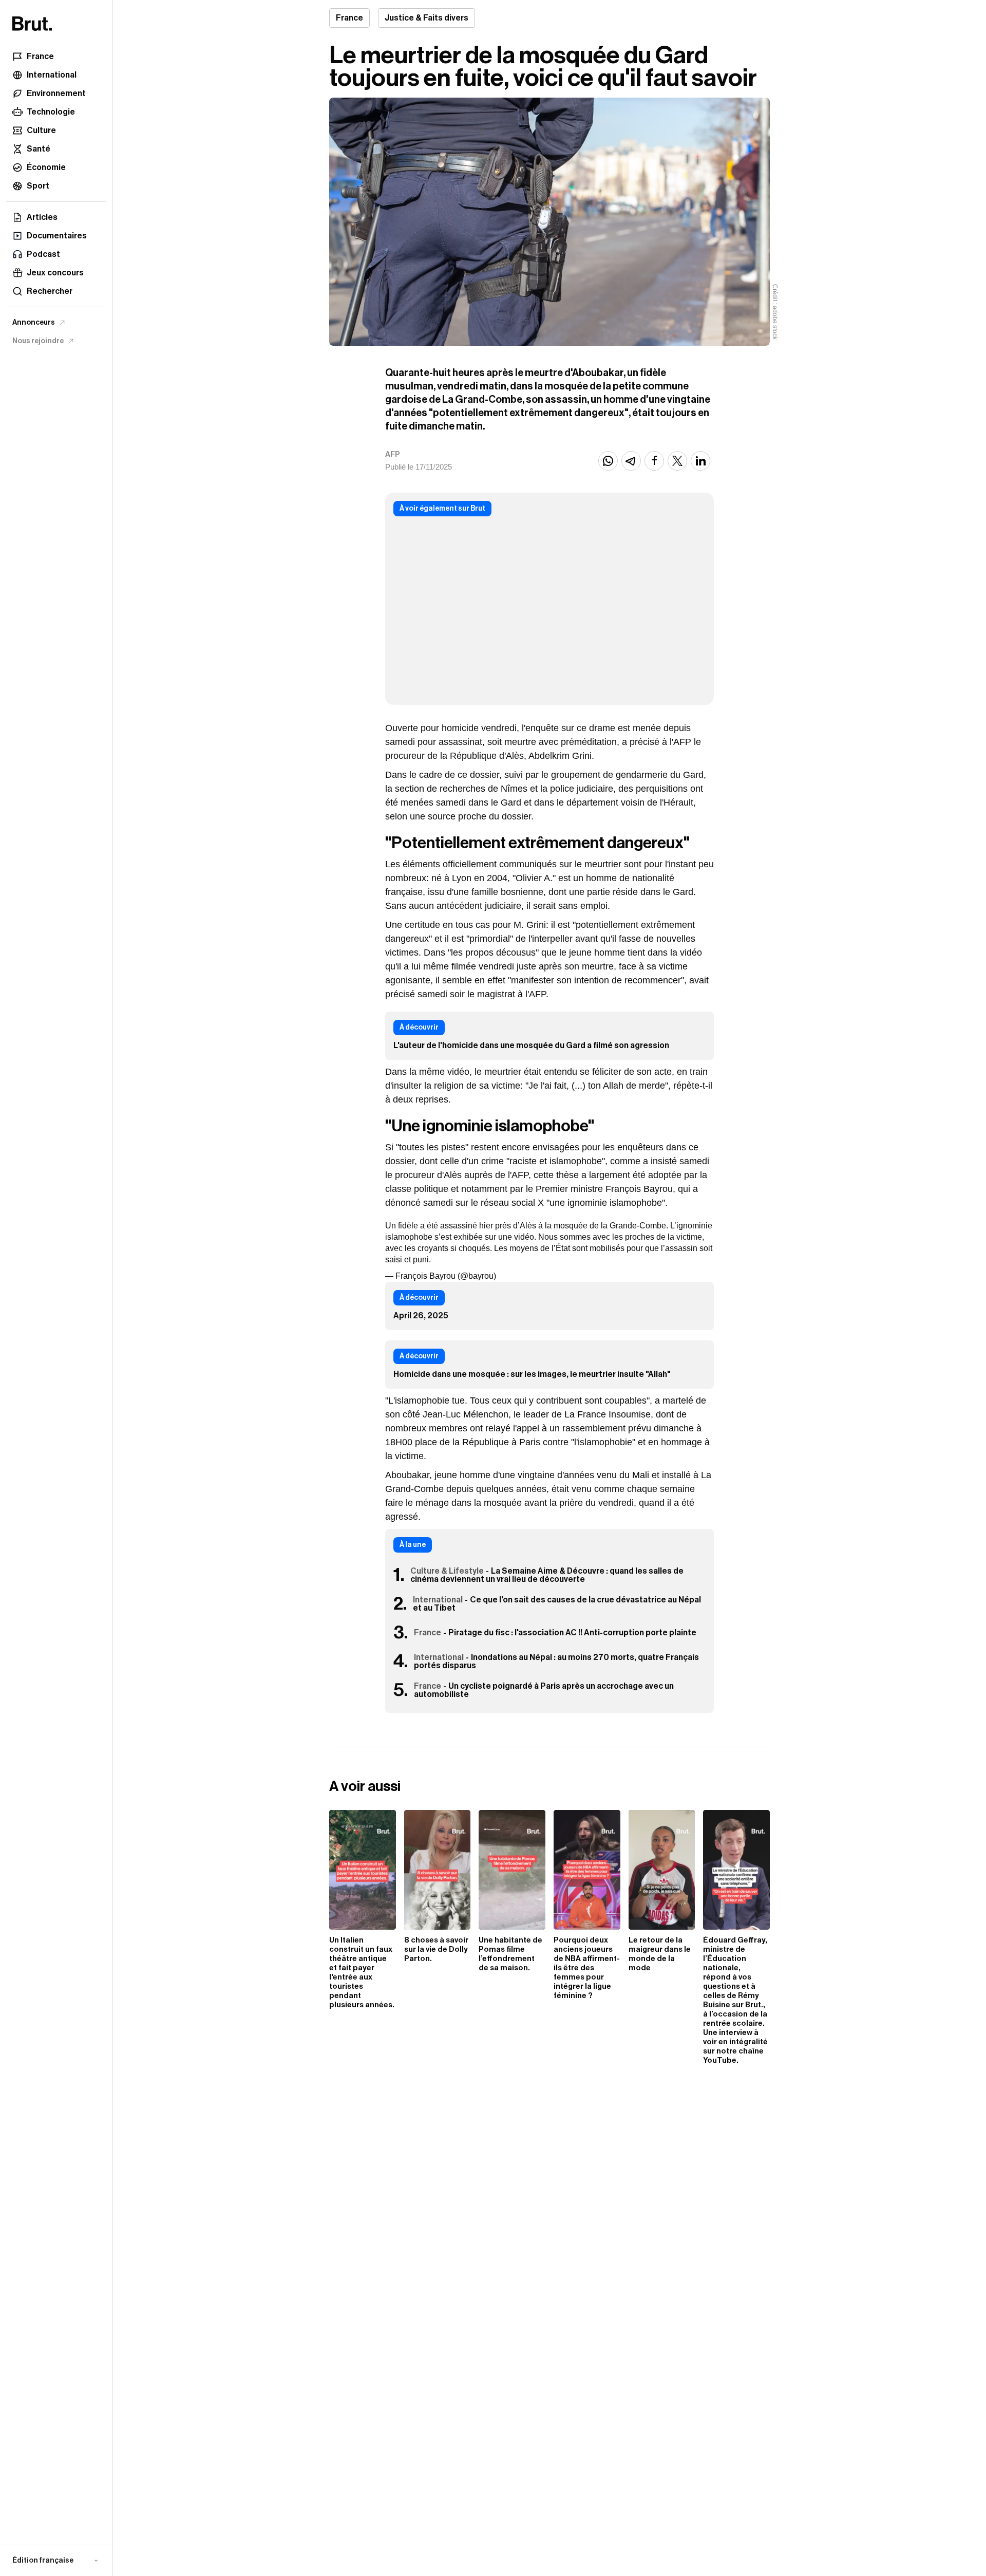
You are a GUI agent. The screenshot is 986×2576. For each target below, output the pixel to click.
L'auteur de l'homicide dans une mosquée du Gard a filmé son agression (531, 1046)
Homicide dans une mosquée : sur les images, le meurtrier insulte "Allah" (532, 1374)
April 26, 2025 (421, 1316)
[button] (56, 2561)
